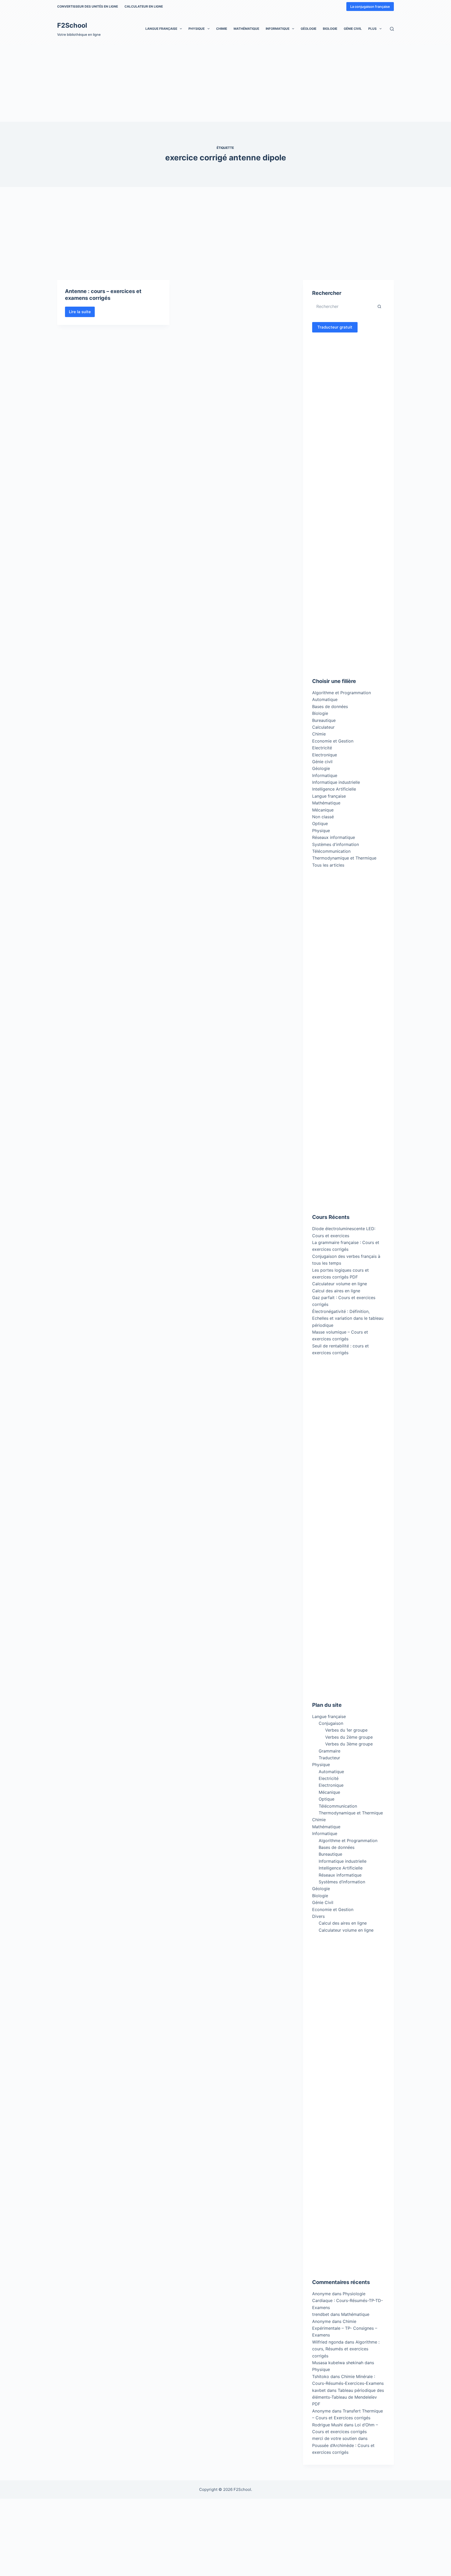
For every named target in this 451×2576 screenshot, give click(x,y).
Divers (318, 1916)
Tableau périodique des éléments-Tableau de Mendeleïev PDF (348, 2397)
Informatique (278, 29)
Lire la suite (82, 313)
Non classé (323, 817)
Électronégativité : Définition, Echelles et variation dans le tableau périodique (348, 1318)
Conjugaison (331, 1723)
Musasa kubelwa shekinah (338, 2363)
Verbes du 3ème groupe (349, 1744)
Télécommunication (331, 851)
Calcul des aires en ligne (336, 1291)
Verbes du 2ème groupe (349, 1737)
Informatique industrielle (336, 782)
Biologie (330, 29)
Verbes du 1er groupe (346, 1730)
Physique (197, 29)
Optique (320, 823)
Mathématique (246, 29)
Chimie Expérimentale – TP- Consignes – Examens (345, 2328)
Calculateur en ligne (144, 6)
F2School (72, 25)
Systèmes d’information (342, 1882)
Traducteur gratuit (335, 327)
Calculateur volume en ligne (340, 1284)
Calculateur (323, 727)
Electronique (325, 755)
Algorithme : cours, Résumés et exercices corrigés (346, 2349)
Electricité (322, 748)
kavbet (319, 2390)
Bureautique (324, 720)
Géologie (308, 29)
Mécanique (323, 810)
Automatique (325, 699)
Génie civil (322, 762)
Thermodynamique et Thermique (344, 858)
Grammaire (330, 1751)
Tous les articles (328, 865)
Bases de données (330, 706)
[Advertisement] (157, 83)
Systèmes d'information (336, 844)
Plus (372, 29)
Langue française (161, 29)
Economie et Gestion (333, 741)
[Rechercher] (392, 29)
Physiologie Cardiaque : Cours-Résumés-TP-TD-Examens (348, 2301)
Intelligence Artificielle (334, 789)
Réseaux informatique (334, 837)
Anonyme (321, 2321)
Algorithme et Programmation (342, 693)
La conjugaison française (370, 7)
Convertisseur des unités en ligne (88, 6)
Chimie (222, 29)
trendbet (321, 2314)
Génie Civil (353, 29)
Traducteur (329, 1758)
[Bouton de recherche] (379, 306)
